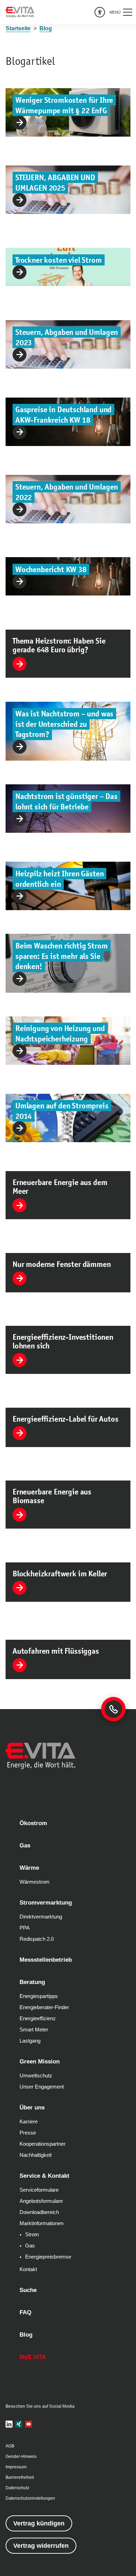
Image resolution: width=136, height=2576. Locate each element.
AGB (10, 2446)
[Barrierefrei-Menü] (100, 12)
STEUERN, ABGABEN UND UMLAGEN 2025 (55, 183)
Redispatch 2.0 (37, 1939)
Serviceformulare (39, 2190)
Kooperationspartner (43, 2144)
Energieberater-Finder (44, 2007)
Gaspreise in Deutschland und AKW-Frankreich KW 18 (63, 415)
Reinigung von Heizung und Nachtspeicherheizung (60, 1034)
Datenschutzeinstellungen (30, 2498)
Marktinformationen (41, 2223)
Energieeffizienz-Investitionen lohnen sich (63, 1341)
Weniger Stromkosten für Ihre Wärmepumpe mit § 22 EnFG (64, 105)
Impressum (16, 2467)
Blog (26, 2335)
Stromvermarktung (46, 1903)
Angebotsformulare (41, 2201)
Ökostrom (33, 1823)
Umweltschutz (36, 2076)
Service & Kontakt (44, 2176)
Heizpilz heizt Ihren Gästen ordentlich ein (59, 879)
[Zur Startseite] (20, 12)
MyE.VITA (33, 2357)
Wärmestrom (35, 1882)
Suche (28, 2290)
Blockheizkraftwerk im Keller (60, 1574)
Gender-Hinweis (21, 2456)
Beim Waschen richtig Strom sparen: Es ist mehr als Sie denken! (62, 956)
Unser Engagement (42, 2087)
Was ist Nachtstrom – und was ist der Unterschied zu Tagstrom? (64, 724)
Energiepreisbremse (48, 2257)
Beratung (32, 1982)
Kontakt (28, 2269)
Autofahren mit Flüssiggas (56, 1651)
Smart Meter (34, 2030)
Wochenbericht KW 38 (51, 569)
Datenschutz (17, 2488)
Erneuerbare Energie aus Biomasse (52, 1496)
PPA (25, 1928)
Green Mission (40, 2062)
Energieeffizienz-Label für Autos (66, 1419)
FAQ (25, 2312)
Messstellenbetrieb (46, 1960)
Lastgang (30, 2041)
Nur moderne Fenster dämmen (62, 1264)
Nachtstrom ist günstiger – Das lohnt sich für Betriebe (66, 802)
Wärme (29, 1868)
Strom (32, 2235)
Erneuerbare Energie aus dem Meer (60, 1187)
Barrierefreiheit (20, 2477)
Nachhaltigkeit (36, 2155)
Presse (28, 2133)
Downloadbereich (39, 2212)
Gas (25, 1846)
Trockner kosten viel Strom (59, 260)
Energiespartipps (39, 1996)
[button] (121, 12)
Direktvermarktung (41, 1917)
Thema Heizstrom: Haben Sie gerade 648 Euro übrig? (59, 645)
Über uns (32, 2108)
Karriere (29, 2122)
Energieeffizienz (38, 2018)
